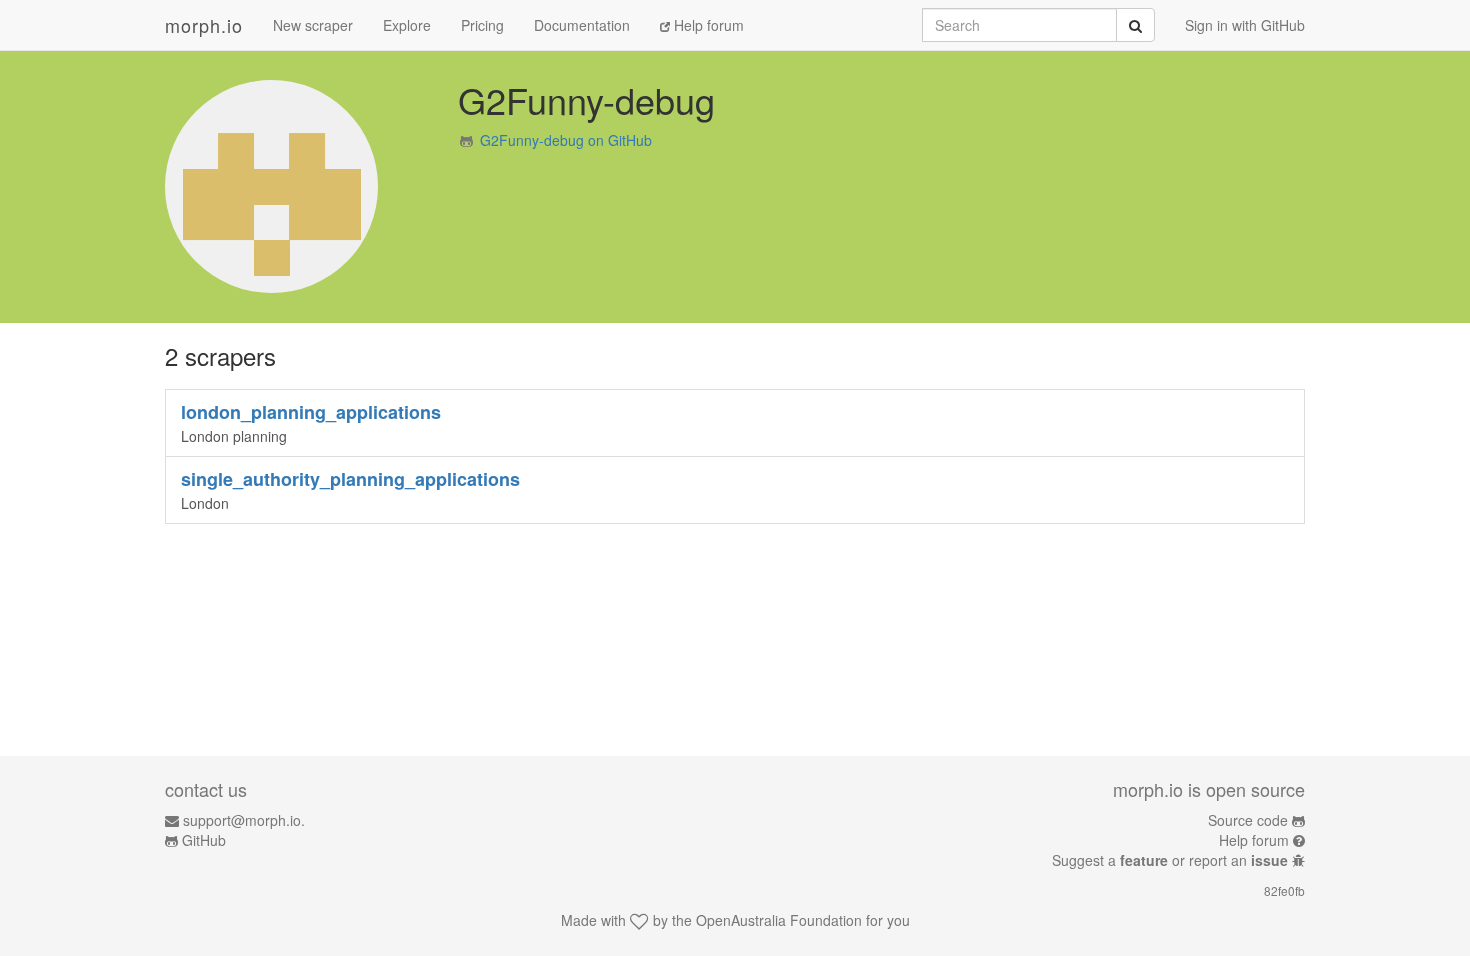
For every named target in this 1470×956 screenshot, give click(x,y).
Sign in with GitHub (1245, 25)
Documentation (582, 25)
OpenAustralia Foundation (779, 920)
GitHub (204, 840)
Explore (407, 25)
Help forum (707, 25)
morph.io (204, 25)
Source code (1248, 820)
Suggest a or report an (1170, 860)
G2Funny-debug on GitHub (566, 140)
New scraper (313, 25)
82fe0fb (1284, 890)
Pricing (482, 25)
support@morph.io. (244, 820)
